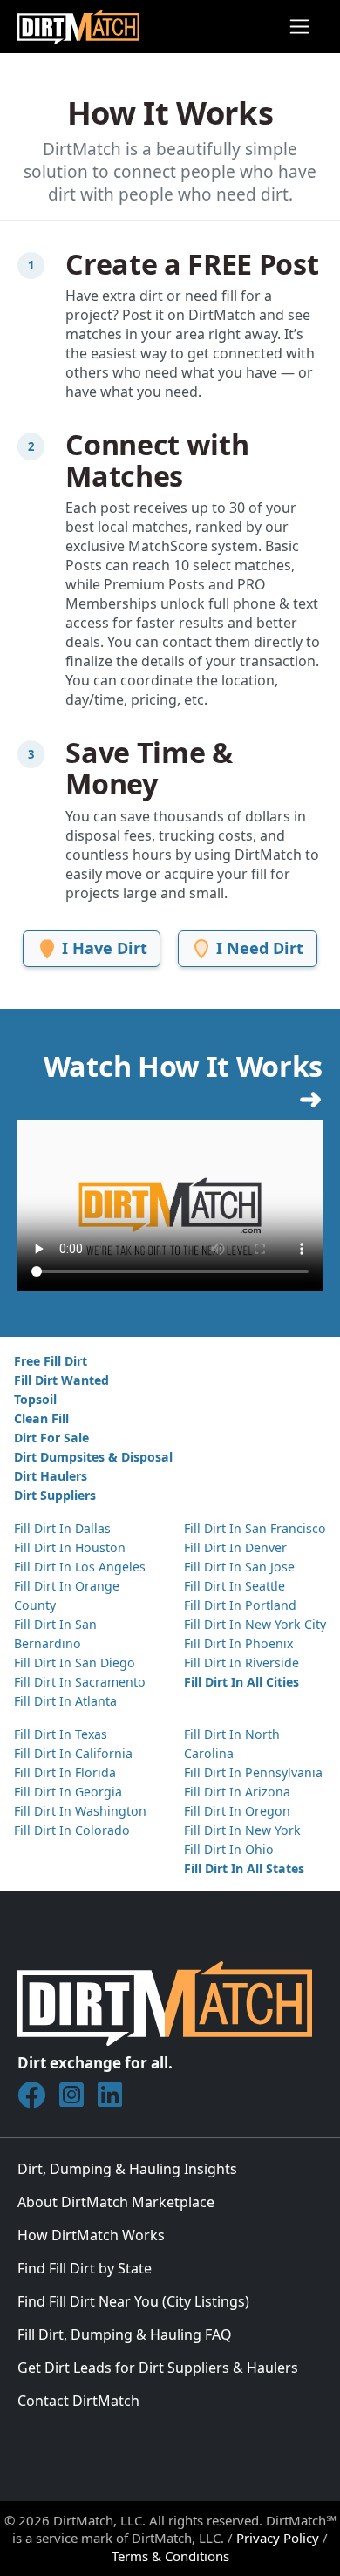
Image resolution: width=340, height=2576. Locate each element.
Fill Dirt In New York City (255, 1624)
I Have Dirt (102, 948)
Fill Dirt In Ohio (229, 1849)
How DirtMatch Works (91, 2235)
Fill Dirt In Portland (240, 1605)
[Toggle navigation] (299, 27)
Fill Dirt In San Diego (75, 1663)
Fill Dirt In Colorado (72, 1830)
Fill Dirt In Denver (235, 1547)
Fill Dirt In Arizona (237, 1792)
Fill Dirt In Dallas (62, 1528)
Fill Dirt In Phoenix (238, 1643)
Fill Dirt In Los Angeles (80, 1567)
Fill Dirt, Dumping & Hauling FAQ (125, 2334)
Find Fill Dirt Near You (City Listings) (133, 2301)
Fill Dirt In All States (244, 1868)
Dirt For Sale (51, 1438)
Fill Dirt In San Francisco (255, 1528)
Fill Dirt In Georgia (68, 1792)
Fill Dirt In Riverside (241, 1663)
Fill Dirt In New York (242, 1830)
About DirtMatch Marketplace (116, 2202)
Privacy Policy (278, 2538)
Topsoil (35, 1399)
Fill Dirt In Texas (61, 1734)
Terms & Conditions (170, 2556)
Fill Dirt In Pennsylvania (253, 1772)
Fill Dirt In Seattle (235, 1586)
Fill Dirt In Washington (80, 1811)
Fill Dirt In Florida (65, 1772)
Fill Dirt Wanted (61, 1380)
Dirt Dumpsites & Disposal (93, 1457)
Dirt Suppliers (55, 1495)
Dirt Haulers (51, 1476)
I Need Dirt (258, 948)
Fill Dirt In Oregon (237, 1811)
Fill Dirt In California (73, 1753)
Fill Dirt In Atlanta (65, 1701)
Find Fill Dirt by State (85, 2268)
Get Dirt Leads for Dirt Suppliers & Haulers (158, 2368)
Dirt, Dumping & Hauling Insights (127, 2169)
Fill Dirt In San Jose (239, 1567)
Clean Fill (41, 1418)
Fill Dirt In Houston (70, 1547)
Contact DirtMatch (78, 2401)
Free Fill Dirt (51, 1361)
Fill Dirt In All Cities (241, 1682)
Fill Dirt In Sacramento (80, 1682)
